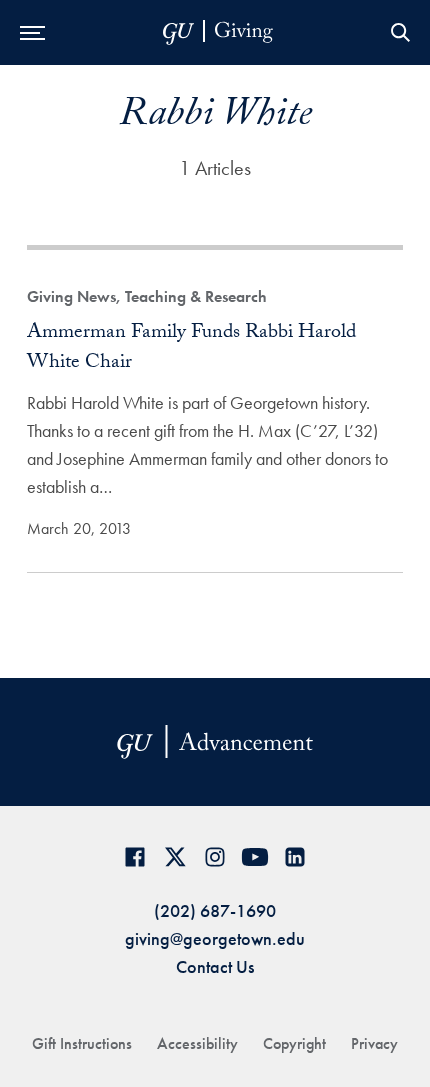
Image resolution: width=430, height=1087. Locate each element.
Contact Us (215, 966)
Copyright (294, 1043)
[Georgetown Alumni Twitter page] (175, 856)
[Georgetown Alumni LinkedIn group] (295, 856)
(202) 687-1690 (215, 910)
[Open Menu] (32, 32)
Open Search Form (400, 32)
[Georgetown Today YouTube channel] (255, 856)
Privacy (374, 1043)
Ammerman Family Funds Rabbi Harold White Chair (191, 349)
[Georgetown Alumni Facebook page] (135, 856)
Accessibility (197, 1043)
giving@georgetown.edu (215, 938)
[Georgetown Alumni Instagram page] (215, 856)
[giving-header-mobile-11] (218, 32)
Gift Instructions (82, 1043)
